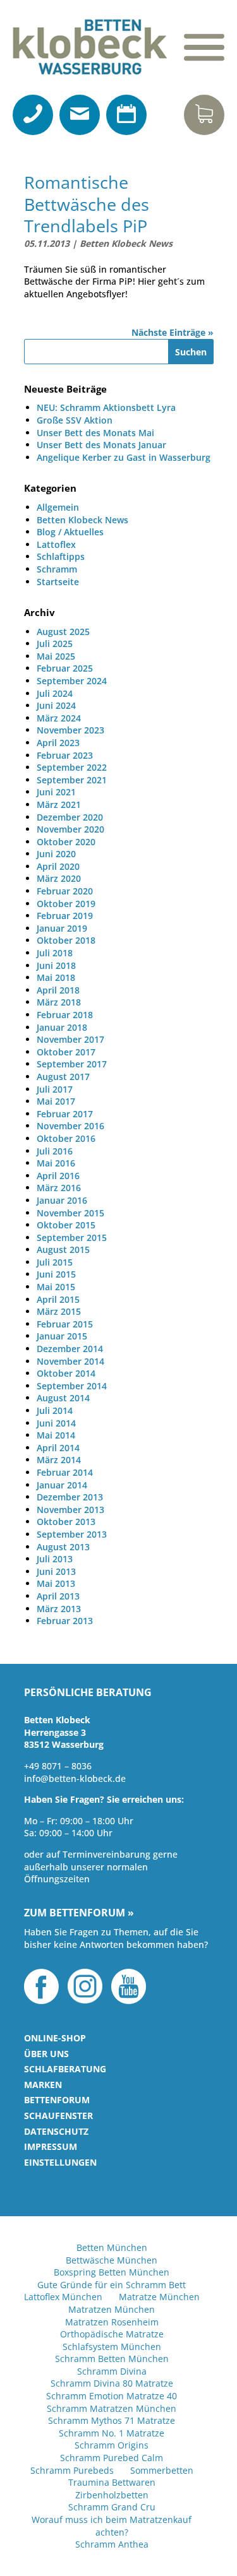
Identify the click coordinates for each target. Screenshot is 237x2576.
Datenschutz (56, 2131)
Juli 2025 (55, 644)
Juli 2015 (55, 1262)
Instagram (85, 1986)
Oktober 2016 (66, 1138)
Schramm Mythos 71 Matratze (112, 2420)
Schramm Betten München (112, 2359)
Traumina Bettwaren (112, 2482)
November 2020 (70, 829)
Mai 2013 (56, 1583)
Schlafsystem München (112, 2347)
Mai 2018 (56, 977)
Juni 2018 (56, 965)
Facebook (41, 1986)
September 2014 (72, 1386)
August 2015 (63, 1249)
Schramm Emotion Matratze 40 (112, 2396)
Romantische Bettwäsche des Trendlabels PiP (87, 204)
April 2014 (58, 1448)
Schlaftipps (61, 556)
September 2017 (72, 1064)
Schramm (57, 569)
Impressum (51, 2146)
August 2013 (63, 1547)
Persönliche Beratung (88, 1693)
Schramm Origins (112, 2445)
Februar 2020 (65, 891)
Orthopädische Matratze (112, 2334)
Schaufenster (58, 2116)
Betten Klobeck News (126, 243)
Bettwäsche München (112, 2260)
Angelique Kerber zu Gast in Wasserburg (124, 457)
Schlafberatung (65, 2069)
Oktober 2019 (66, 904)
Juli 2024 (55, 693)
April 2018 (58, 990)
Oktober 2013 (66, 1522)
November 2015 (70, 1213)
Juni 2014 (56, 1423)
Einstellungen (60, 2162)
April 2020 (58, 866)
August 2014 (63, 1398)
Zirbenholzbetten (112, 2495)
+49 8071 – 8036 (58, 1766)
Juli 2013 (55, 1559)
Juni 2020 (56, 854)
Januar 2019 (62, 928)
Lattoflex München (63, 2297)
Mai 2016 (56, 1163)
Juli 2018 (55, 953)
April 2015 (58, 1299)
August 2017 (63, 1077)
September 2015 (72, 1238)
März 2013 (59, 1609)
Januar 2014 (62, 1485)
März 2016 (59, 1188)
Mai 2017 (56, 1101)
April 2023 (58, 743)
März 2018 (59, 1002)
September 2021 (72, 780)
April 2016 (58, 1176)
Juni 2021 (56, 792)
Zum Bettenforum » (79, 1913)
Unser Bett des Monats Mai (95, 433)
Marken (43, 2085)
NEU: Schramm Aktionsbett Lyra (106, 407)
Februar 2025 (65, 668)
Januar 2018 (62, 1027)
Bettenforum (57, 2100)
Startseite (58, 582)
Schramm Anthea (112, 2544)
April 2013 (58, 1596)
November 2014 (70, 1361)
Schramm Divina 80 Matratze (112, 2383)
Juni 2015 (56, 1274)
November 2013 (70, 1510)
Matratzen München (112, 2309)
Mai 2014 (56, 1435)
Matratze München (159, 2297)
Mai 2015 (56, 1287)
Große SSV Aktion (75, 420)
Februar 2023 (65, 755)
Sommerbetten (162, 2470)
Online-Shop (55, 2038)
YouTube (129, 1986)
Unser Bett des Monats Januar (101, 445)
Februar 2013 (65, 1621)
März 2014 (59, 1460)
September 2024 (72, 681)
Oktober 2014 (66, 1373)
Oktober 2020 (66, 842)
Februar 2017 (65, 1114)
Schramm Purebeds (72, 2470)
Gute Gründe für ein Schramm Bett (112, 2285)
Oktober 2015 (66, 1225)
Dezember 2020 (70, 817)
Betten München (112, 2247)
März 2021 (59, 804)
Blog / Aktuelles (70, 532)
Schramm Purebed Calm (112, 2458)
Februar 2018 (65, 1015)
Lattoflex (56, 544)
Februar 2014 (65, 1472)
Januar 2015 (62, 1336)
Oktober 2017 (66, 1052)
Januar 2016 (62, 1200)
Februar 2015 (65, 1324)
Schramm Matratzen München (112, 2408)
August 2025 (63, 632)
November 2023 (70, 730)
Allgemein (58, 507)
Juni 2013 (56, 1571)
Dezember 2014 (70, 1349)
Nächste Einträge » (173, 332)
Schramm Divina (112, 2371)
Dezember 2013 (70, 1497)
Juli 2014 (55, 1410)
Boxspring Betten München (112, 2272)
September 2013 (72, 1534)
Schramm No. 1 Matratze (112, 2433)
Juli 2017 (55, 1089)
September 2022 (72, 767)
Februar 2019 (65, 916)
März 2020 (59, 878)
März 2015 (59, 1311)
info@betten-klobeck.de (75, 1778)
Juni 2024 (56, 705)
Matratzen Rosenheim (112, 2322)
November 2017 (70, 1039)
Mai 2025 (56, 656)
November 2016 (70, 1126)
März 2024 (59, 718)
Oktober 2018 (66, 940)
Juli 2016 (55, 1151)
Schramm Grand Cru (112, 2507)
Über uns (46, 2054)
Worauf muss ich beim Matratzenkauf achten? (112, 2526)
